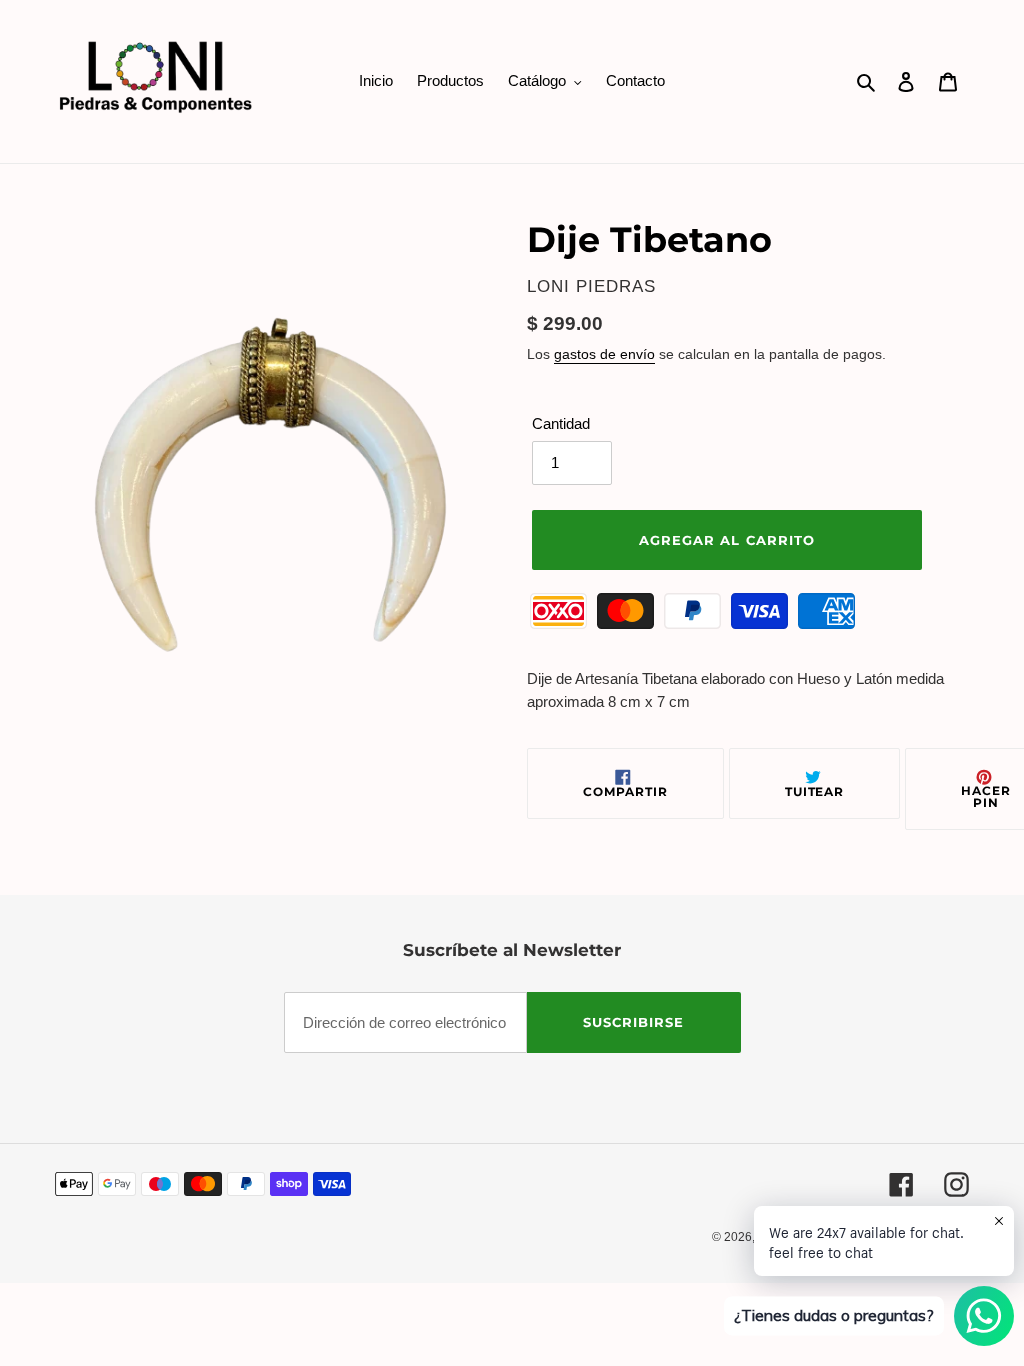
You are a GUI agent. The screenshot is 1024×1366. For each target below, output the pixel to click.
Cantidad (561, 423)
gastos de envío (604, 354)
